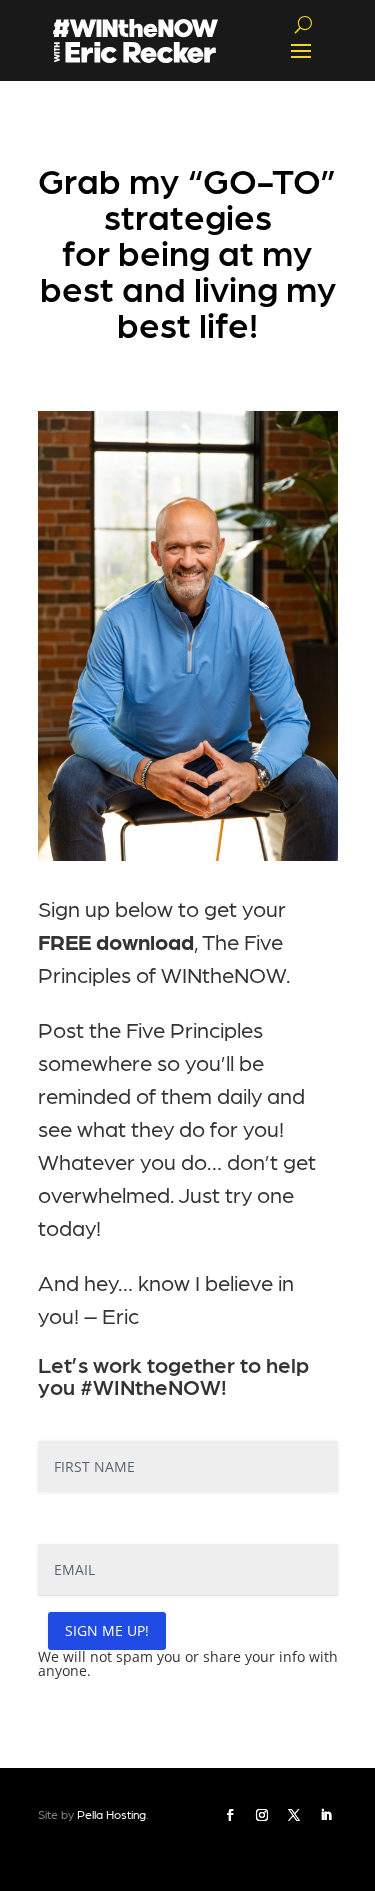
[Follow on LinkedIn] (326, 1815)
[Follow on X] (294, 1815)
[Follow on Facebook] (230, 1815)
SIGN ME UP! (107, 1630)
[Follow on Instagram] (262, 1815)
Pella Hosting (111, 1814)
